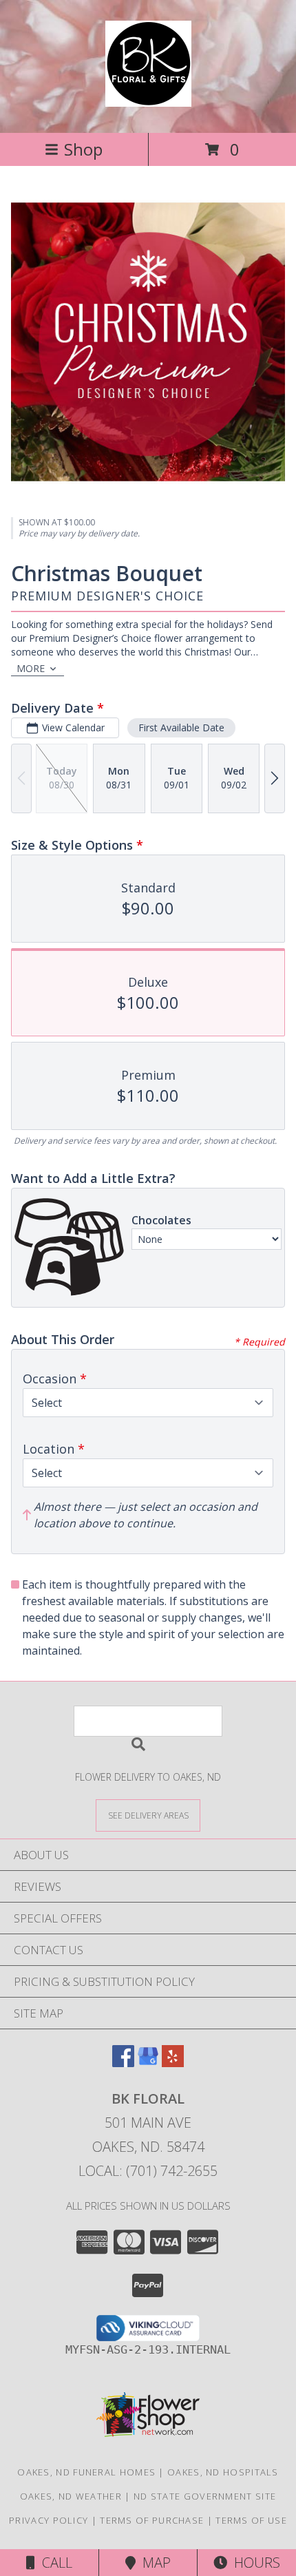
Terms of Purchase (152, 2520)
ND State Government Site (205, 2496)
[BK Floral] (148, 99)
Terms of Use (251, 2520)
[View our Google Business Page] (148, 2063)
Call (54, 2563)
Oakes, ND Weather (71, 2496)
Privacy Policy (49, 2520)
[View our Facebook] (123, 2063)
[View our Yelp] (173, 2063)
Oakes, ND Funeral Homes (86, 2472)
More (31, 668)
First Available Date (181, 727)
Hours (254, 2563)
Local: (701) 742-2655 (148, 2171)
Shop (83, 149)
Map (153, 2563)
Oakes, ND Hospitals (223, 2472)
